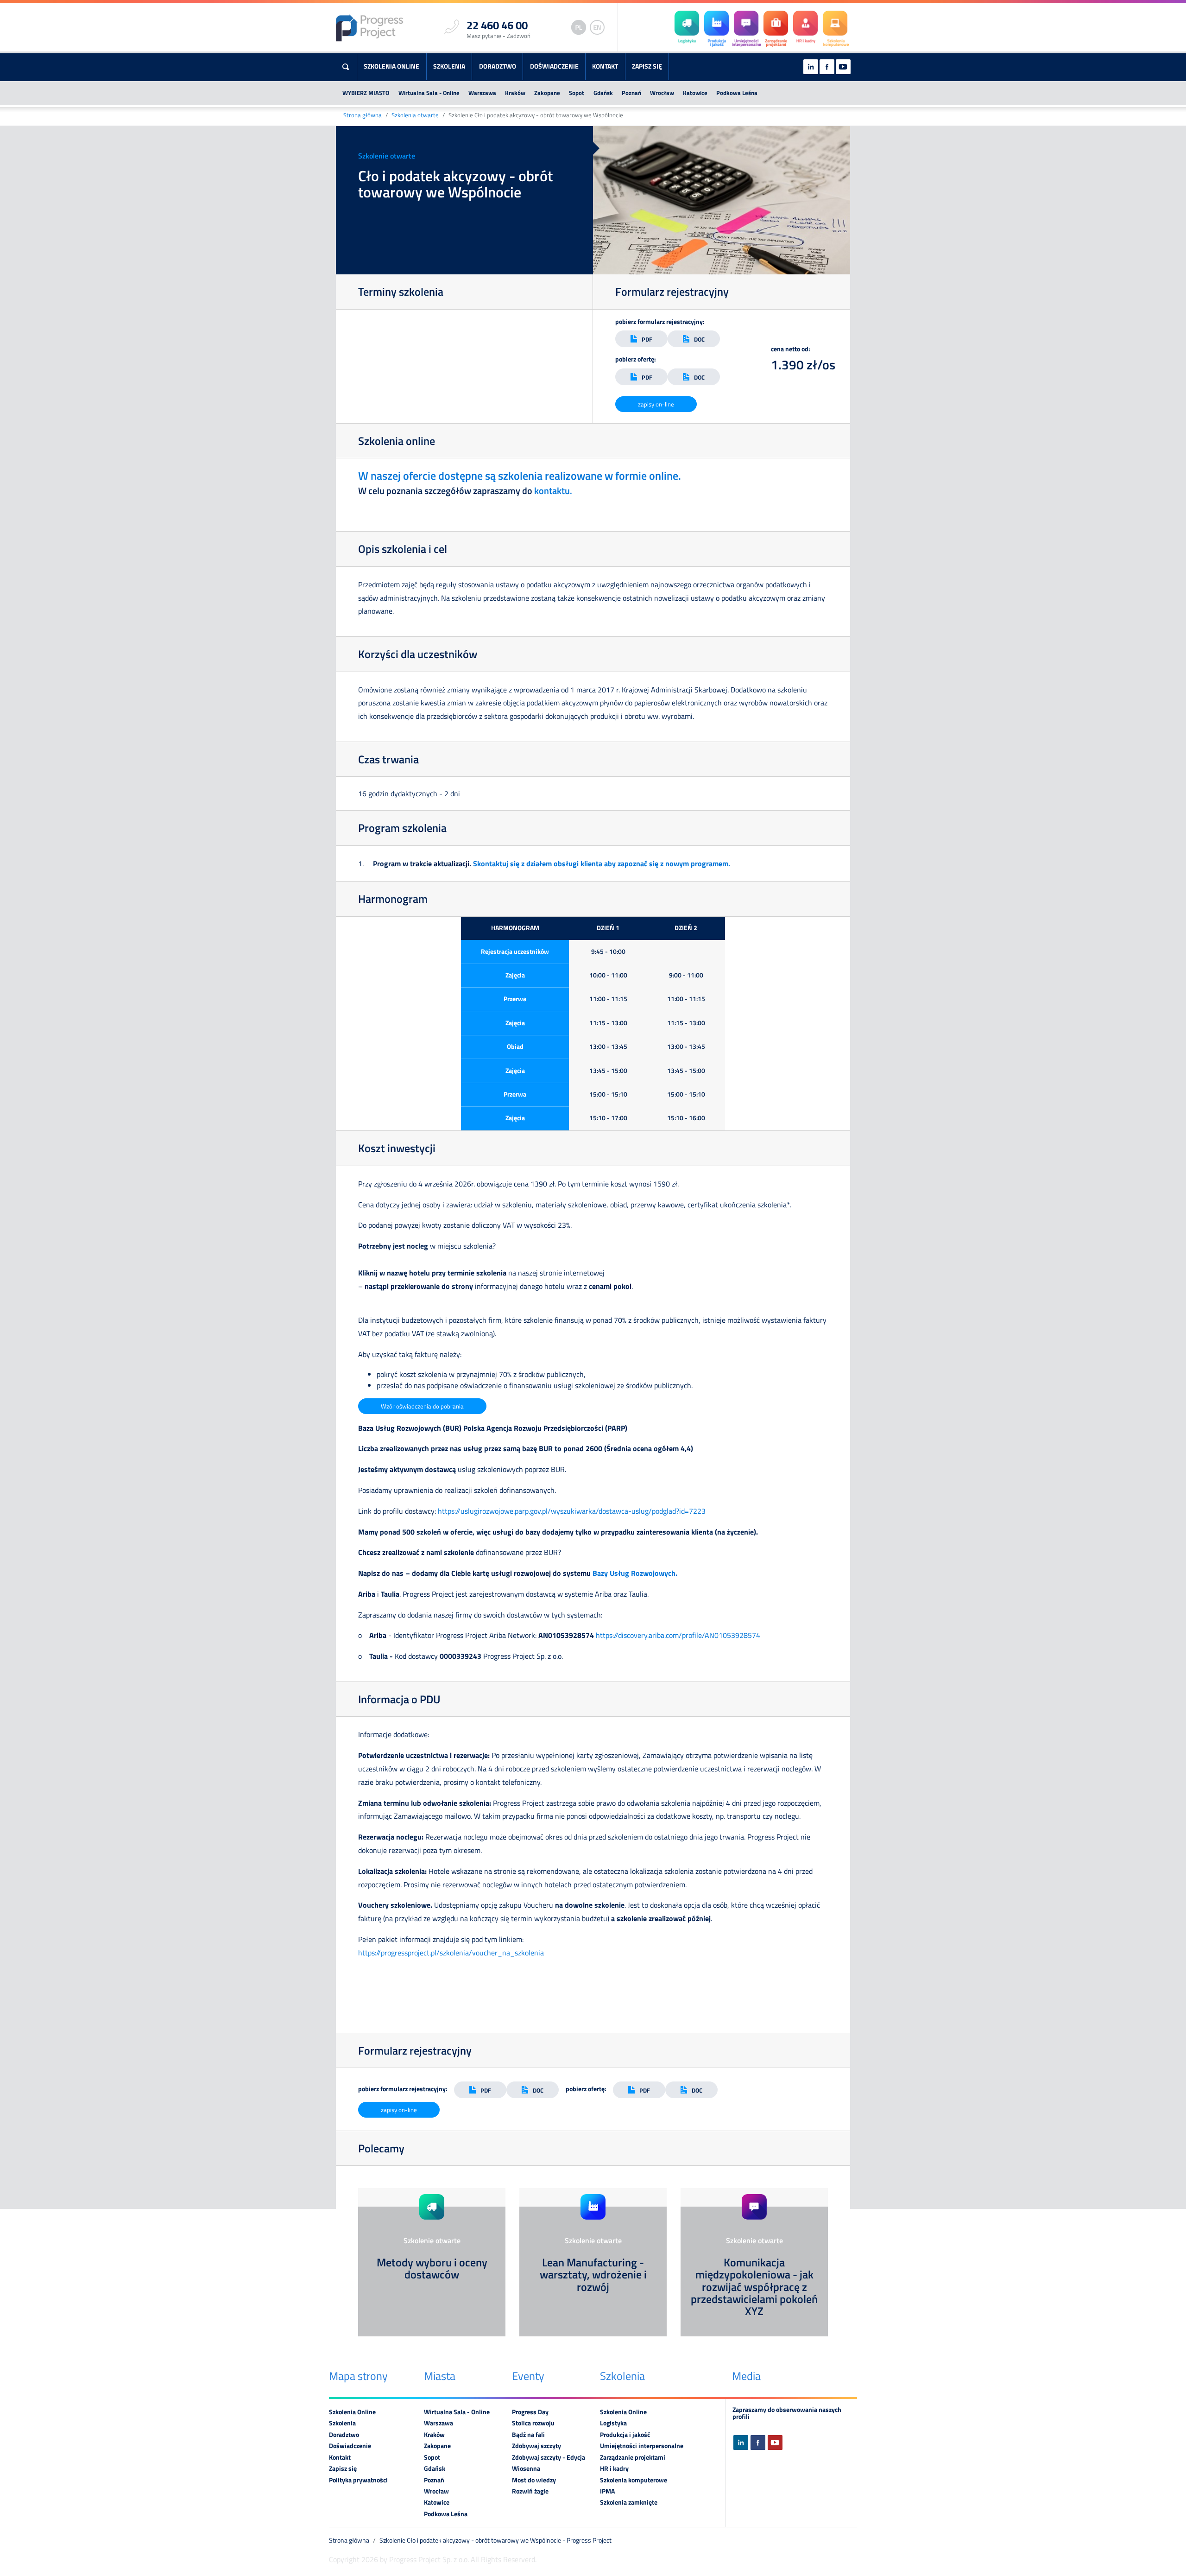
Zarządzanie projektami (633, 2457)
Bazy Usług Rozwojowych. (636, 1573)
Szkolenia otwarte (415, 115)
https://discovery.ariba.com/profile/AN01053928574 (678, 1635)
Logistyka (613, 2423)
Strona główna (363, 115)
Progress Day (530, 2412)
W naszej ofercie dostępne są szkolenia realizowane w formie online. (520, 476)
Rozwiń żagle (530, 2491)
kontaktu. (553, 491)
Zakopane (547, 93)
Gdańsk (603, 93)
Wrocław (662, 93)
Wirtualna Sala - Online (429, 93)
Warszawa (482, 93)
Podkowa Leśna (737, 93)
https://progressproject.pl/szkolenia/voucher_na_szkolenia (451, 1953)
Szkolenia (449, 66)
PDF (647, 339)
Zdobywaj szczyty (536, 2446)
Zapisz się (647, 66)
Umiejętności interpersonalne (642, 2446)
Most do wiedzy (534, 2480)
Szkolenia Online (391, 66)
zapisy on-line (656, 404)
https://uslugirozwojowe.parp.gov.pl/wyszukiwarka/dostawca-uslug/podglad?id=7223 (572, 1511)
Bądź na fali (528, 2435)
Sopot (577, 93)
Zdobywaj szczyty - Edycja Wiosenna (549, 2463)
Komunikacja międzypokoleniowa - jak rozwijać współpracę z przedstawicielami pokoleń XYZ (754, 2287)
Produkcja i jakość (625, 2435)
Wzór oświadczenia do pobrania (422, 1406)
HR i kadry (614, 2468)
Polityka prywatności (358, 2480)
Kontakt (605, 66)
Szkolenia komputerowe (634, 2480)
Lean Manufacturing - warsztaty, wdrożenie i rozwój (593, 2275)
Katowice (695, 93)
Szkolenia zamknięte (629, 2502)
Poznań (631, 93)
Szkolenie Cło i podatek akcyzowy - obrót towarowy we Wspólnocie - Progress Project (495, 2540)
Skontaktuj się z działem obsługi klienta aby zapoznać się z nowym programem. (602, 863)
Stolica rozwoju (533, 2423)
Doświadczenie (554, 66)
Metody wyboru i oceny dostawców (432, 2268)
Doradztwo (498, 66)
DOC (699, 339)
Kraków (515, 93)
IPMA (607, 2491)
